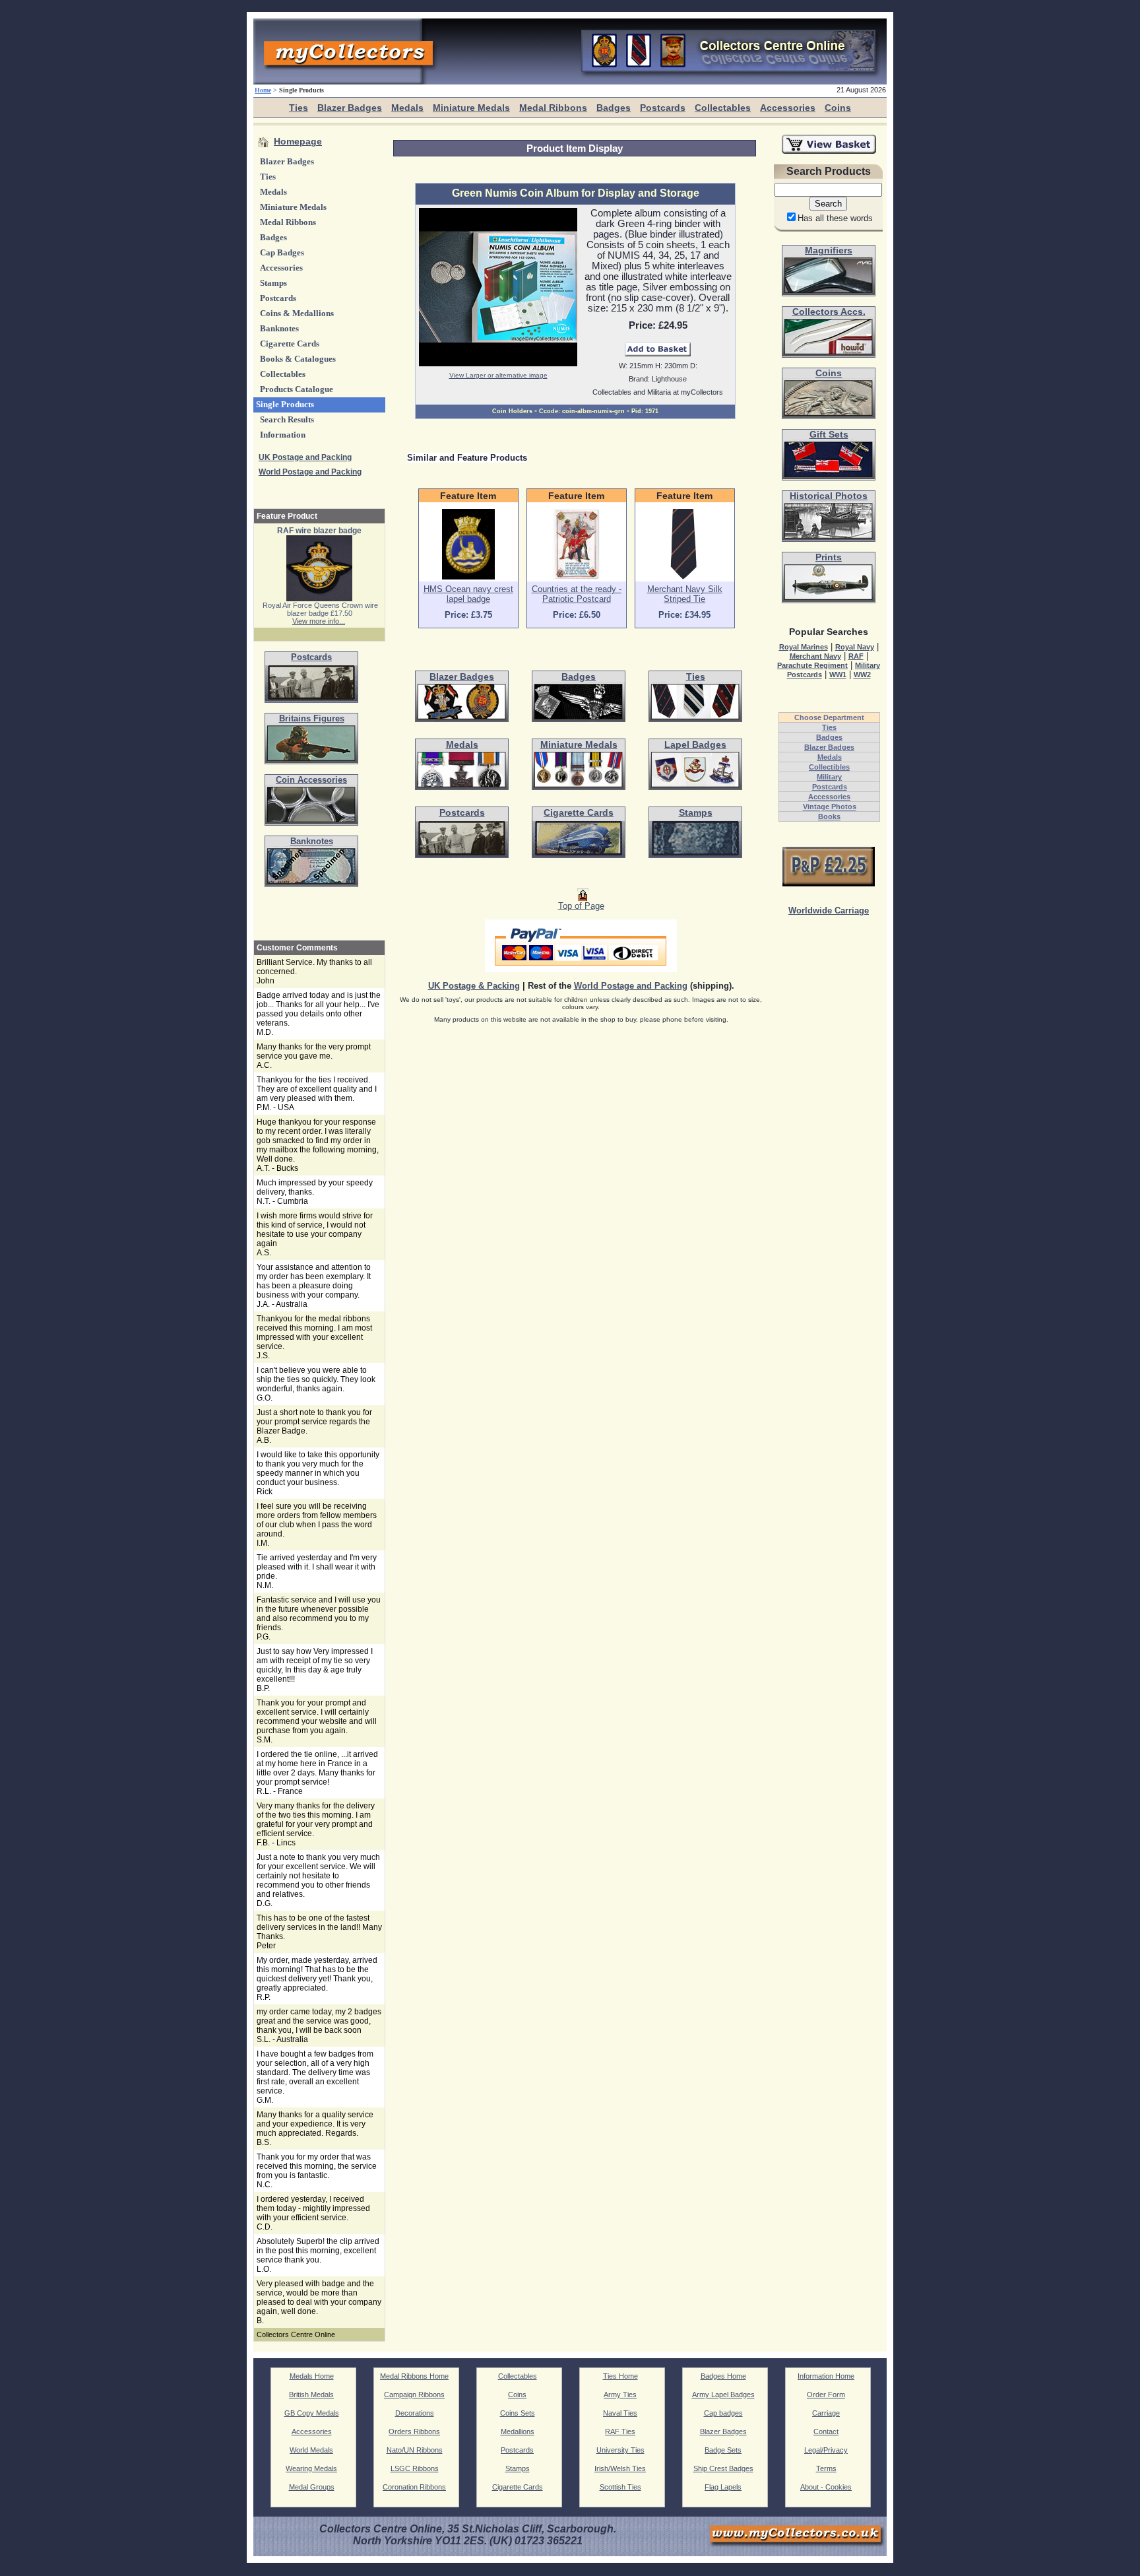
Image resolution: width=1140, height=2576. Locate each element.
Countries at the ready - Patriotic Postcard (577, 594)
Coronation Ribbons (414, 2487)
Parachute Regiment (812, 665)
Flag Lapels (723, 2487)
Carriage (826, 2413)
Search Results (287, 420)
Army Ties (620, 2394)
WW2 (862, 675)
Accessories (788, 108)
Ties (299, 108)
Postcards (663, 108)
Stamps (273, 283)
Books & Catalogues (298, 359)
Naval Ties (620, 2413)
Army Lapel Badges (723, 2394)
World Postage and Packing (310, 472)
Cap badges (723, 2413)
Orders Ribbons (414, 2431)
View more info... (319, 621)
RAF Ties (620, 2431)
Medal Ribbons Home (414, 2376)
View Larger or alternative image (498, 375)
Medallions (518, 2431)
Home (263, 90)
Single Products (285, 405)
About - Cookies (826, 2487)
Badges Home (723, 2376)
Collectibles (829, 767)
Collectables (723, 108)
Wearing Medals (311, 2468)
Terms (826, 2468)
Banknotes (279, 329)
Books (829, 816)
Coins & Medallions (297, 314)
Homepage (298, 142)
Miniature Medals (471, 108)
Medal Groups (312, 2487)
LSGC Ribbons (415, 2468)
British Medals (311, 2394)
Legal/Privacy (826, 2450)
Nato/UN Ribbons (415, 2450)
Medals (407, 108)
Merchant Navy (815, 656)
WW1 (838, 675)
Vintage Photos (830, 807)
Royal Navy (855, 647)
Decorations (415, 2413)
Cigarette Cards (290, 344)
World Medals (311, 2450)
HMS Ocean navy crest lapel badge (468, 594)
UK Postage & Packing (474, 986)
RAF (856, 656)
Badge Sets (723, 2450)
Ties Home (620, 2376)
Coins (838, 108)
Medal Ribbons (553, 108)
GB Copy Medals (312, 2413)
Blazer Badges (350, 108)
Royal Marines (804, 647)
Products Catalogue (297, 389)
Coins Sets (518, 2413)
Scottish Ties (620, 2487)
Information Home (826, 2376)
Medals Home (312, 2376)
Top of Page (581, 906)
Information (283, 435)
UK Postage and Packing (305, 457)
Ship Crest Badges (723, 2468)
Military (829, 777)
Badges (614, 108)
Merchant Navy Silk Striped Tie (685, 594)
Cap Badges (282, 253)
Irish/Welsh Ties (620, 2468)
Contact (826, 2431)
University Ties (620, 2450)
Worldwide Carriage (829, 911)
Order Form (826, 2394)
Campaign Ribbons (414, 2394)
